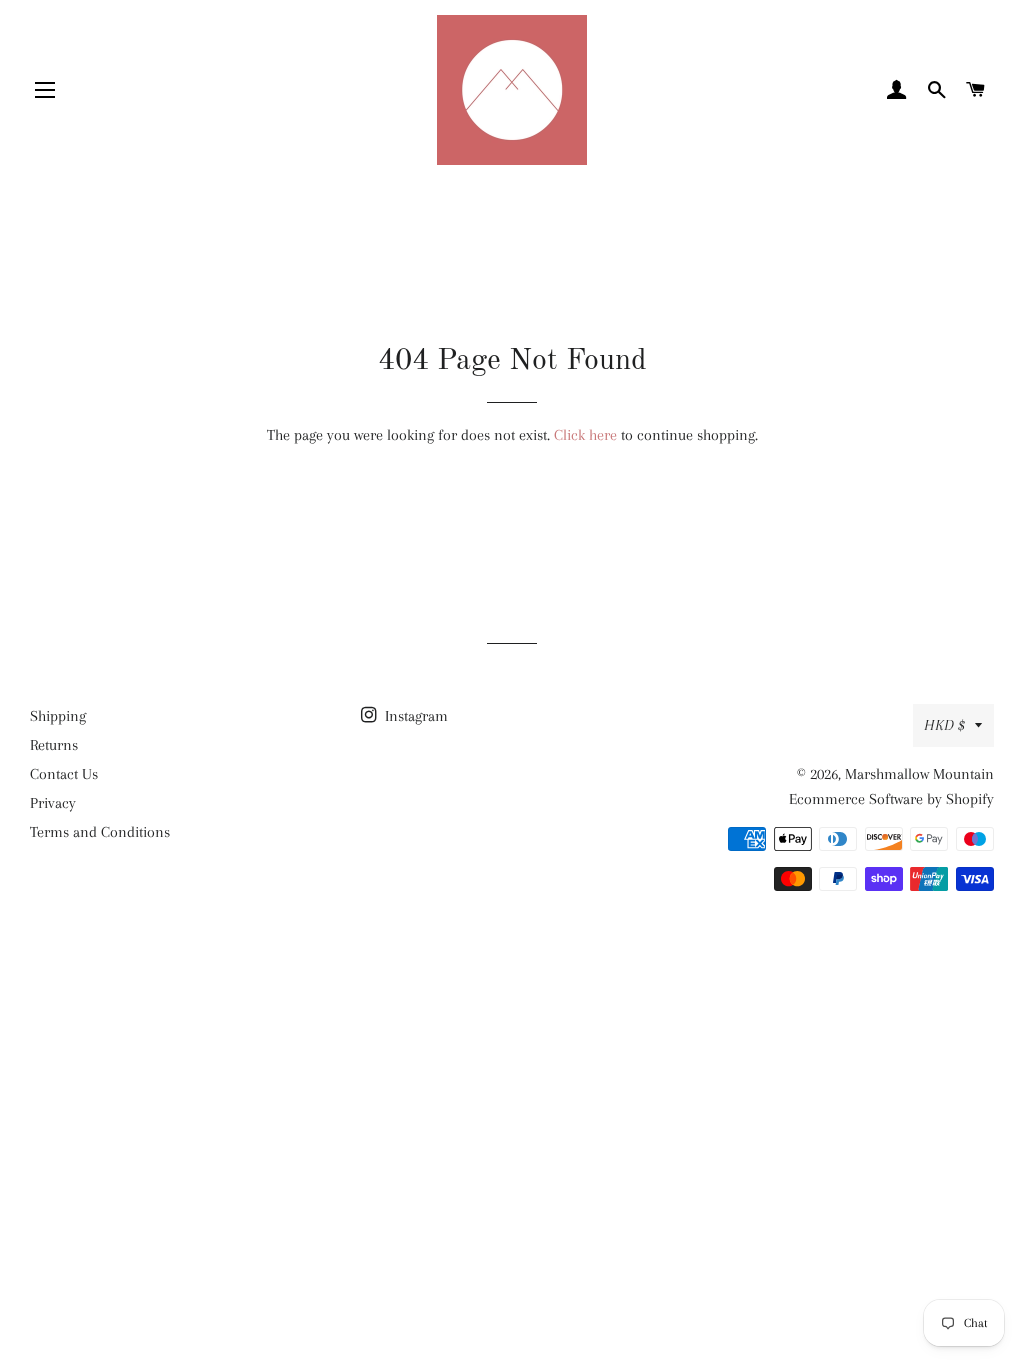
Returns (54, 745)
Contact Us (64, 774)
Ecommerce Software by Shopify (891, 799)
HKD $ (944, 725)
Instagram (414, 716)
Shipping (58, 716)
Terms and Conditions (100, 832)
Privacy (53, 803)
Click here (585, 435)
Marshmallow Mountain (919, 774)
